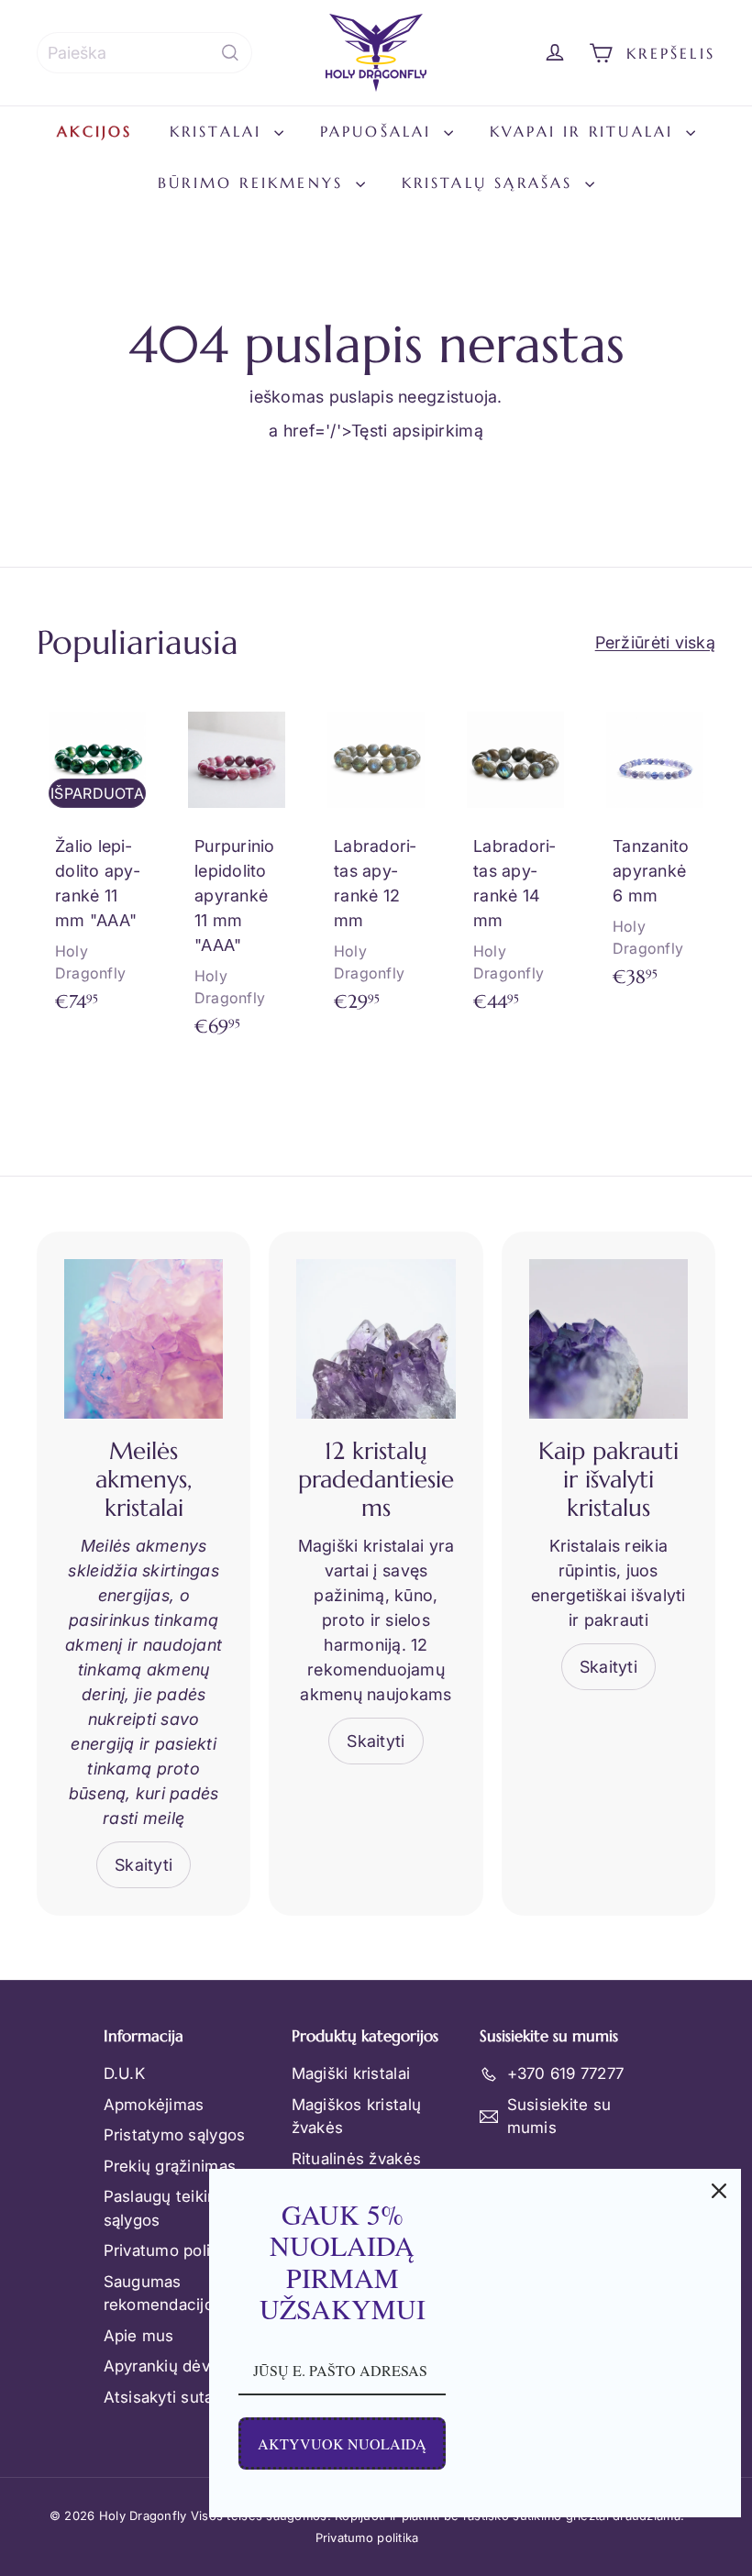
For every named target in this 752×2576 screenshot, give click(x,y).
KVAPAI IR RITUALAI (586, 131)
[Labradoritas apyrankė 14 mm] (515, 865)
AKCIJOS (94, 131)
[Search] (230, 53)
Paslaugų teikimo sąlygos (167, 2208)
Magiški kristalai (351, 2073)
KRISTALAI (220, 131)
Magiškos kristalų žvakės (357, 2117)
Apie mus (139, 2336)
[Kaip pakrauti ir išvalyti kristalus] (608, 1338)
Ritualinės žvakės (357, 2159)
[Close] (719, 2191)
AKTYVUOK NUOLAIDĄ (342, 2443)
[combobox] (144, 53)
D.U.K (124, 2073)
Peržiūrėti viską (655, 642)
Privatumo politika (171, 2250)
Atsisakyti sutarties (175, 2397)
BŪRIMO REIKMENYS (254, 182)
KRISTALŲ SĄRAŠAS (491, 182)
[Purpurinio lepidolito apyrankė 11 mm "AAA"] (237, 878)
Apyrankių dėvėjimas (181, 2366)
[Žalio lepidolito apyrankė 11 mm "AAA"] (97, 865)
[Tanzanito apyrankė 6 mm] (655, 853)
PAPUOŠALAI (380, 131)
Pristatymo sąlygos (175, 2135)
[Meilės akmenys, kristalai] (144, 1338)
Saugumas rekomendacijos (163, 2294)
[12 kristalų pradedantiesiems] (376, 1338)
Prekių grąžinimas (170, 2166)
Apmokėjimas (154, 2105)
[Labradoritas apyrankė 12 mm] (376, 865)
